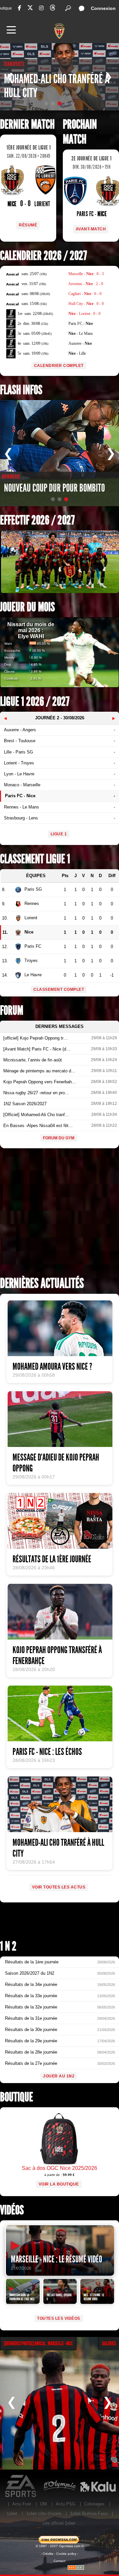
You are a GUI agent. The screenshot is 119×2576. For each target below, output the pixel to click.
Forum (12, 1011)
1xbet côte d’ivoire (44, 2514)
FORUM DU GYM (59, 1138)
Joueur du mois (27, 607)
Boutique (17, 2097)
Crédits (48, 2554)
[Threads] (53, 9)
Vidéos (12, 2210)
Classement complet (59, 989)
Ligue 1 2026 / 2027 (35, 702)
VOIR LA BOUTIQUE (59, 2184)
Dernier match (27, 124)
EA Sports (21, 2486)
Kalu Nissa (98, 2486)
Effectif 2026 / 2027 (37, 520)
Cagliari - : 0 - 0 (85, 294)
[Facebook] (20, 8)
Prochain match (80, 132)
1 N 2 (8, 1946)
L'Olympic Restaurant (59, 2486)
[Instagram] (41, 8)
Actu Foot (22, 2504)
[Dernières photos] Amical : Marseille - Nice (38, 2343)
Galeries (109, 2343)
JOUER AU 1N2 (59, 2076)
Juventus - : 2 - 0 (86, 284)
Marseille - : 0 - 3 (86, 274)
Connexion (103, 8)
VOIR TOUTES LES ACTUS (59, 1887)
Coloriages (94, 2504)
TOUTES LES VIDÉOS (59, 2318)
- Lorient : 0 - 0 (84, 314)
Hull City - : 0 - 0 (86, 304)
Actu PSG (66, 2504)
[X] (30, 9)
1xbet (12, 2514)
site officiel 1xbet (59, 2523)
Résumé (28, 225)
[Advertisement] (59, 1215)
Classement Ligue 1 (35, 859)
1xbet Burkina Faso (89, 2514)
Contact (59, 2561)
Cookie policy (66, 2554)
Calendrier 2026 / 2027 (43, 256)
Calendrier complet (59, 366)
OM (43, 2504)
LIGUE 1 (59, 834)
